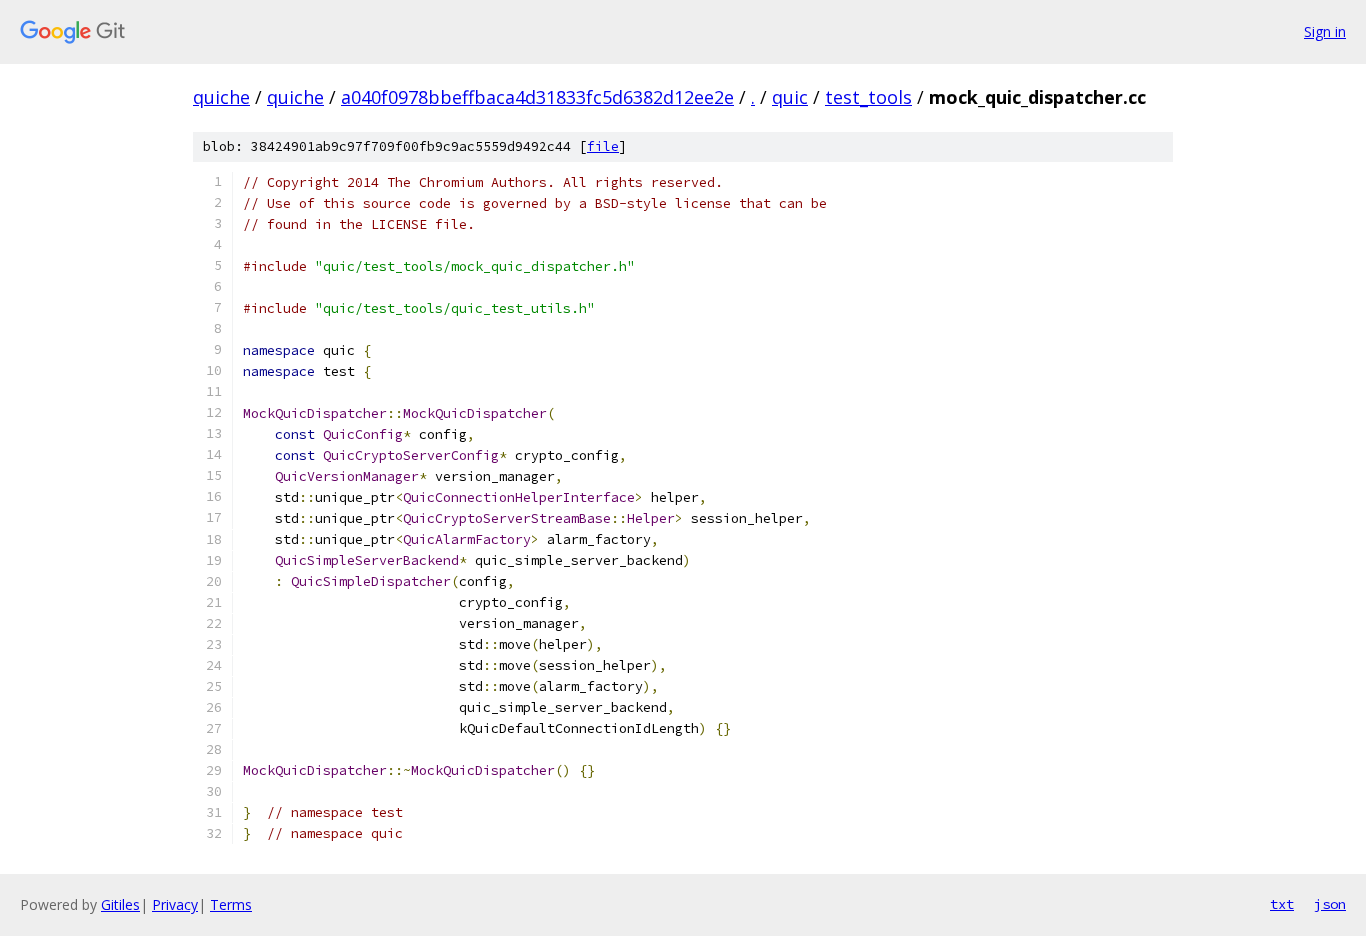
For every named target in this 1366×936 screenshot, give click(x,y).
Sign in (1325, 31)
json (1330, 904)
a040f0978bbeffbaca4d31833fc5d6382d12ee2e (537, 97)
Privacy (175, 904)
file (603, 146)
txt (1282, 904)
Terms (231, 904)
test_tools (868, 97)
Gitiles (120, 904)
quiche (221, 97)
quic (790, 97)
